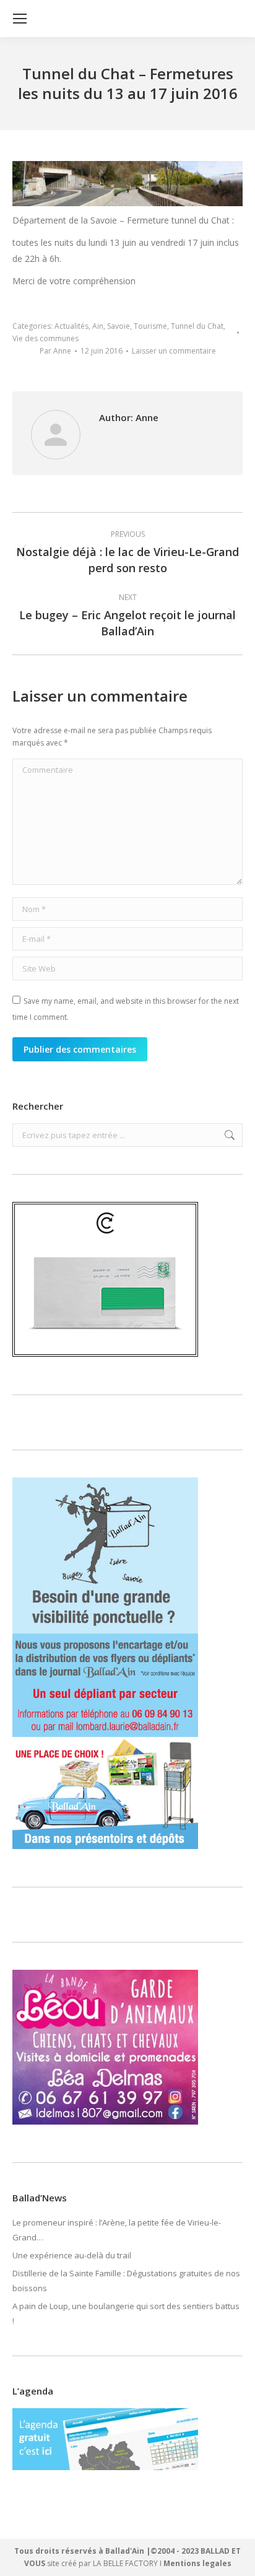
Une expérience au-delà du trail (72, 2255)
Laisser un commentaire (174, 351)
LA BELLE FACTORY (125, 2563)
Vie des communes (45, 338)
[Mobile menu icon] (20, 19)
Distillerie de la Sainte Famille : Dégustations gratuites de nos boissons (126, 2281)
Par (55, 351)
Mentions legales (197, 2563)
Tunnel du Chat (197, 326)
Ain (98, 326)
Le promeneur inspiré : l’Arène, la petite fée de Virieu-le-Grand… (117, 2230)
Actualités (71, 326)
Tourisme (150, 326)
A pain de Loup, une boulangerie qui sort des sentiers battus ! (126, 2313)
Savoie (119, 326)
